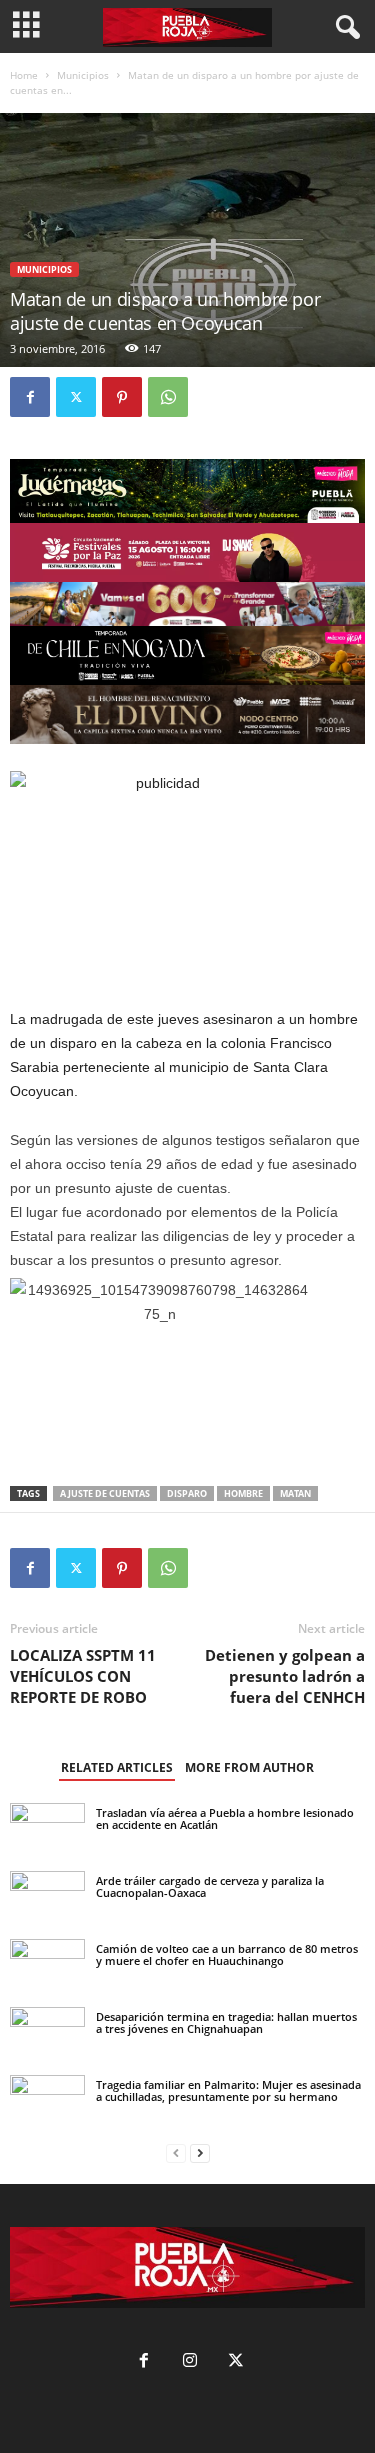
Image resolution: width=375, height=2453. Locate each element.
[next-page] (200, 2153)
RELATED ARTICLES (117, 1767)
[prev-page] (176, 2153)
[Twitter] (76, 397)
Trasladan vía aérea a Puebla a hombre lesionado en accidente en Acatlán (225, 1818)
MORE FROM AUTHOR (249, 1767)
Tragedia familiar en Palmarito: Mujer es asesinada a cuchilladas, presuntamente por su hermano (228, 2090)
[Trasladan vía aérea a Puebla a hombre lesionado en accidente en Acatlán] (47, 1831)
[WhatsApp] (168, 397)
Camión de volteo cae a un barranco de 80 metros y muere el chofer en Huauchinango (227, 1954)
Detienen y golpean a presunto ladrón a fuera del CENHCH (285, 1676)
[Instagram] (190, 2362)
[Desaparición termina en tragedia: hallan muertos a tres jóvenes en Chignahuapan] (47, 2030)
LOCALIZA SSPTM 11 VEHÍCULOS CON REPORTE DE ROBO (83, 1676)
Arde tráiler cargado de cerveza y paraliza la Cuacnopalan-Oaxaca (210, 1886)
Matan (295, 1493)
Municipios (83, 75)
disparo (187, 1493)
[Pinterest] (122, 397)
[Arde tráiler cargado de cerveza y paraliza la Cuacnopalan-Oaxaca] (47, 1894)
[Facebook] (30, 397)
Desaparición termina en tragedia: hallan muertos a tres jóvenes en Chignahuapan (226, 2022)
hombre (243, 1493)
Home (24, 75)
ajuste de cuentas (105, 1493)
